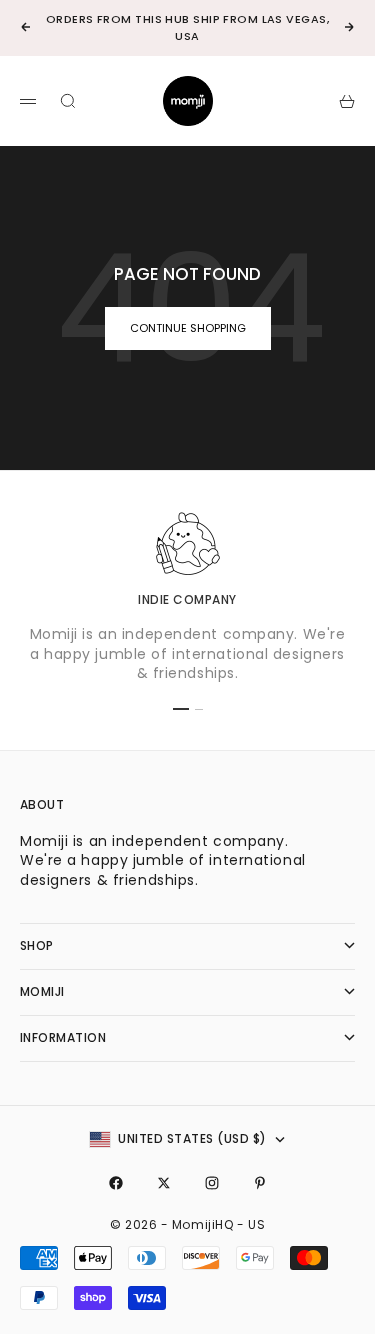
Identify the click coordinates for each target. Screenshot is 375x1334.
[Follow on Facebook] (116, 1183)
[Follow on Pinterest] (260, 1183)
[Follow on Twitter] (164, 1183)
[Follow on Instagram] (212, 1183)
